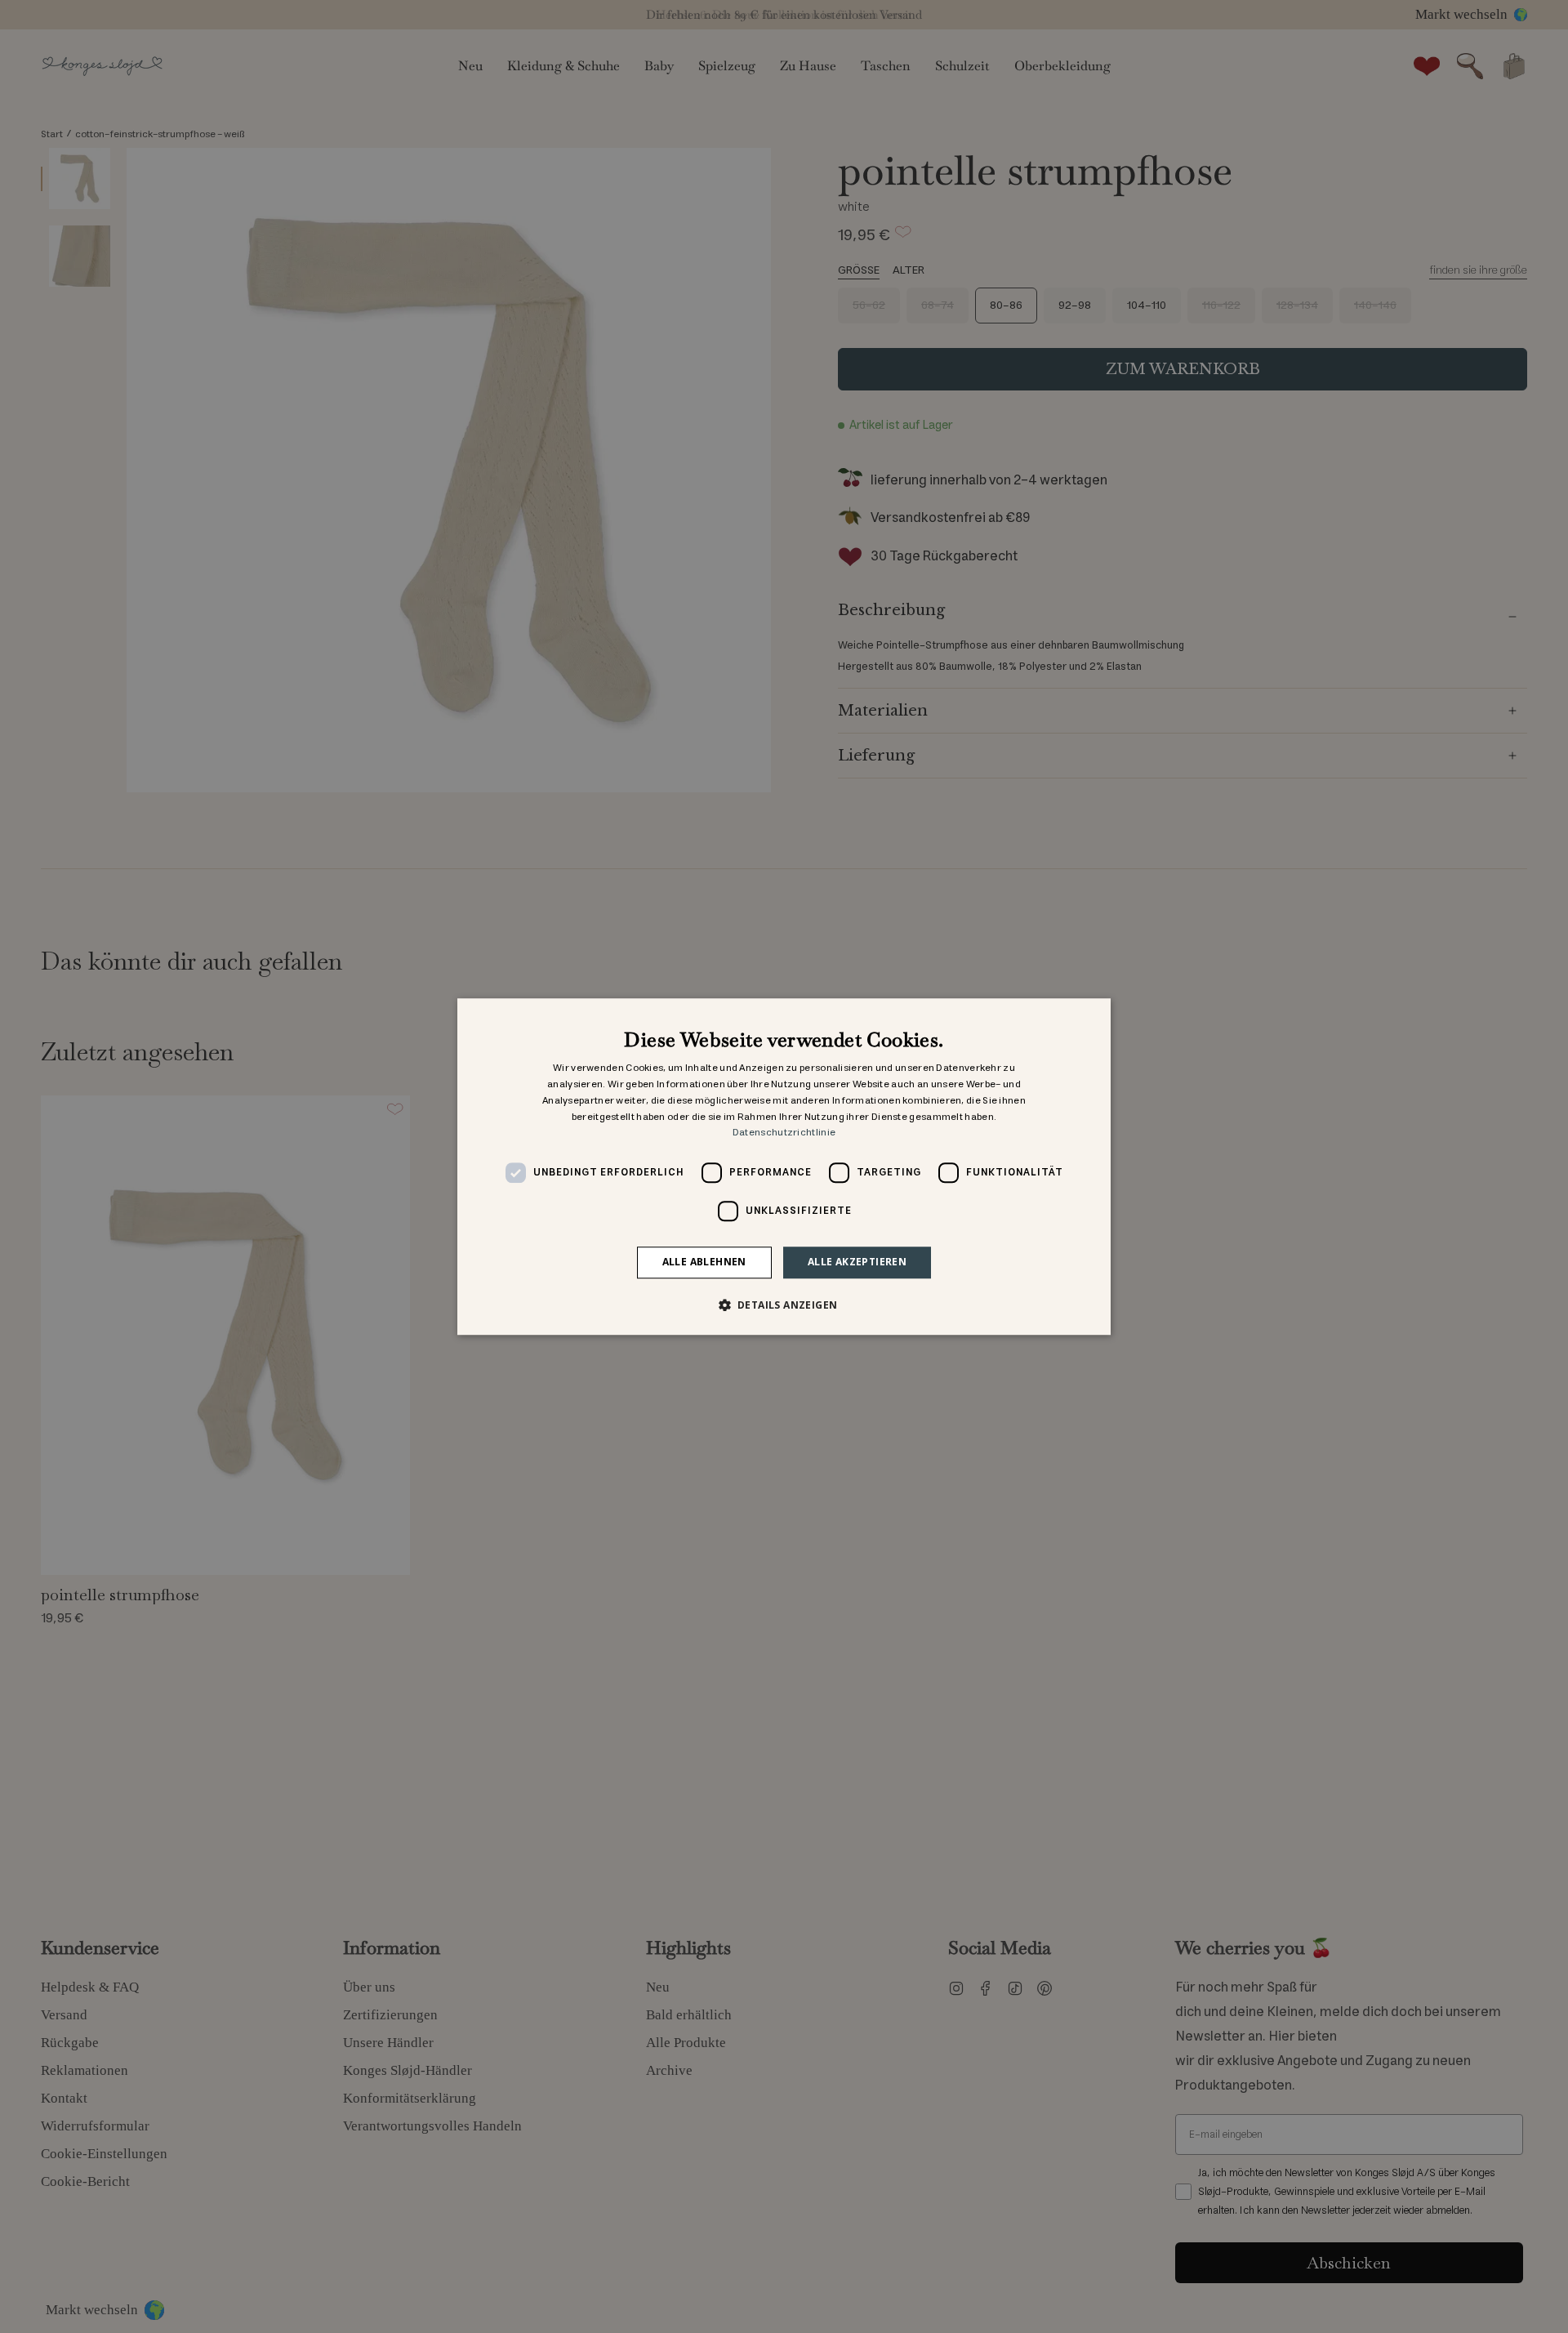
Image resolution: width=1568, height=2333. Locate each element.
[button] (784, 1305)
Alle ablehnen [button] (704, 1262)
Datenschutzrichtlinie (784, 1133)
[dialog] (784, 1166)
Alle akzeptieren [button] (857, 1262)
